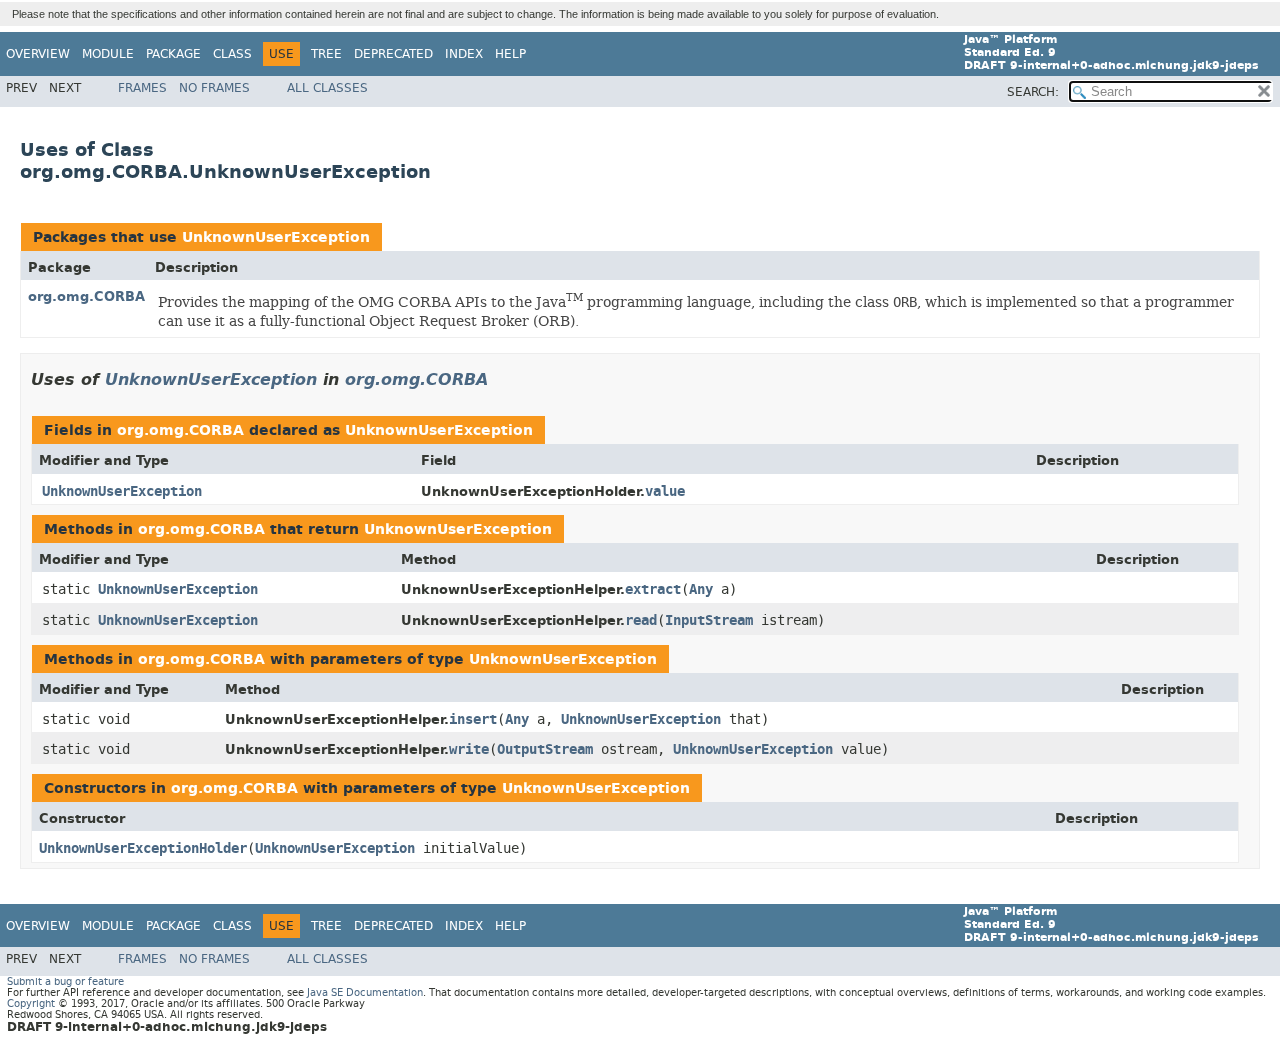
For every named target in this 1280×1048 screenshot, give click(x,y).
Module (108, 54)
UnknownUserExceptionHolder (143, 848)
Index (464, 54)
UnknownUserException (276, 237)
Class (232, 54)
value (665, 491)
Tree (326, 54)
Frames (142, 88)
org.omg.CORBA (86, 296)
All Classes (327, 88)
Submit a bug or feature (65, 981)
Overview (38, 54)
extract (653, 589)
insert (473, 719)
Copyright (31, 1003)
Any (701, 589)
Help (510, 54)
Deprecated (393, 54)
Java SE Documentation (365, 992)
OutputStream (545, 749)
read (641, 620)
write (469, 749)
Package (173, 54)
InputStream (709, 620)
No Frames (214, 88)
